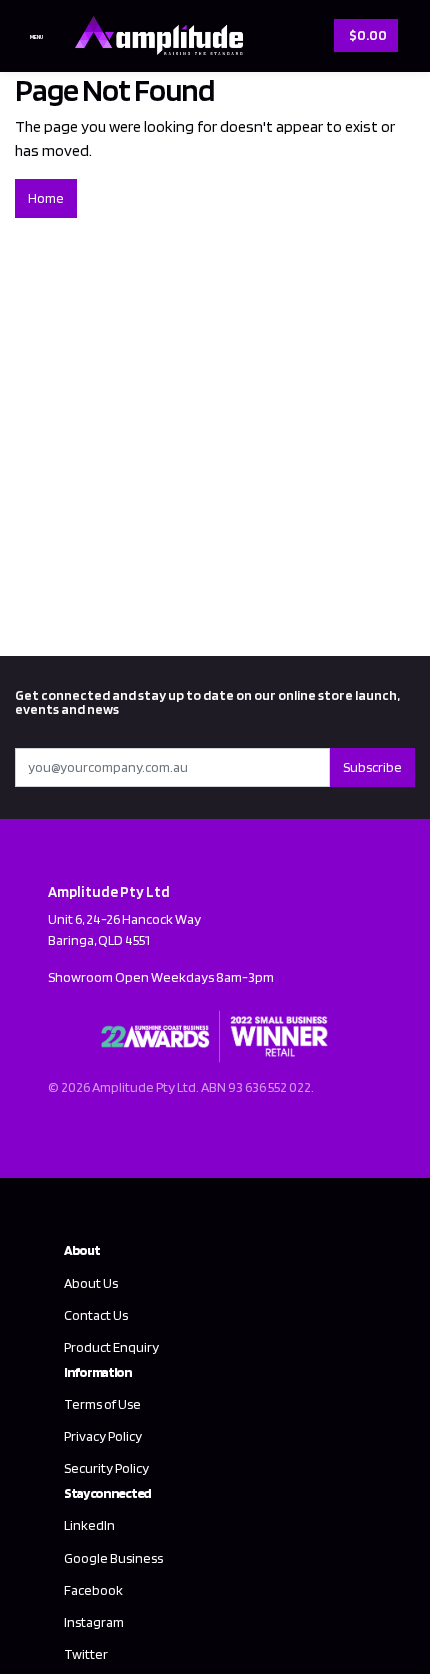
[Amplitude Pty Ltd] (154, 33)
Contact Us (96, 1315)
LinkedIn (89, 1525)
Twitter (86, 1654)
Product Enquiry (111, 1347)
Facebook (93, 1590)
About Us (91, 1283)
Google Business (113, 1558)
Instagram (94, 1622)
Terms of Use (102, 1404)
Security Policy (106, 1468)
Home (46, 198)
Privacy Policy (103, 1436)
